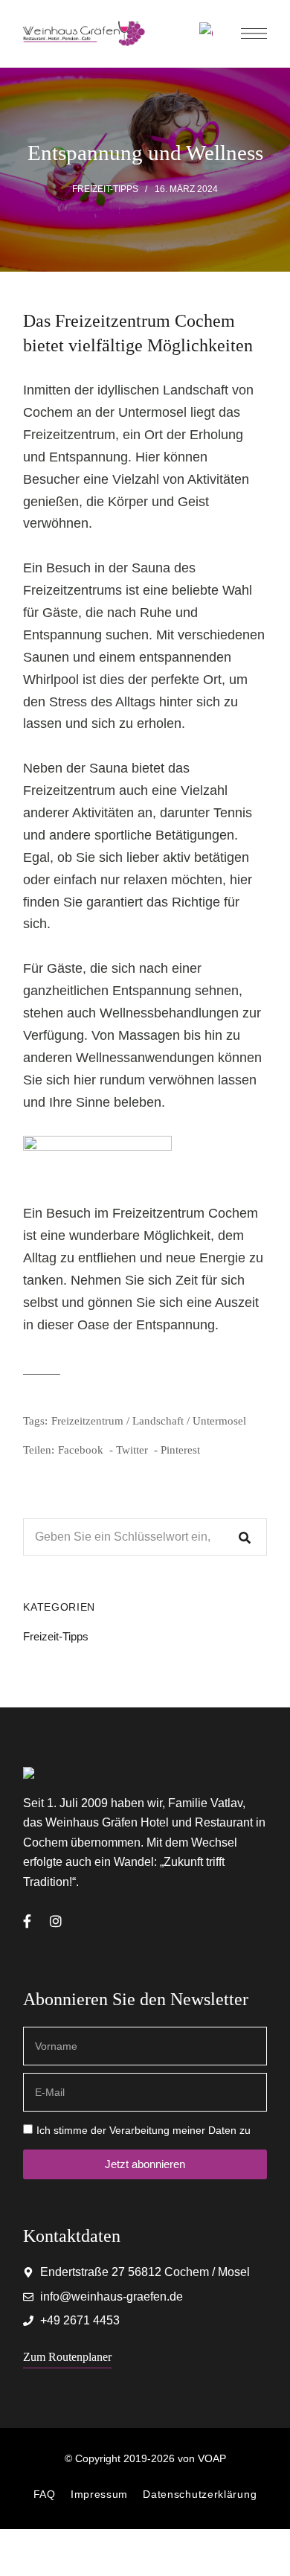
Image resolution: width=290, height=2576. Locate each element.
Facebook (27, 1921)
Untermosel (219, 1421)
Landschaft (158, 1421)
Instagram (56, 1921)
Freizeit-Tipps (105, 189)
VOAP (212, 2458)
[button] (67, 2357)
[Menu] (254, 33)
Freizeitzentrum (87, 1421)
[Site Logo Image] (84, 34)
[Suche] (245, 1537)
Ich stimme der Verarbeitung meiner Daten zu (144, 2130)
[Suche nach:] (145, 1537)
